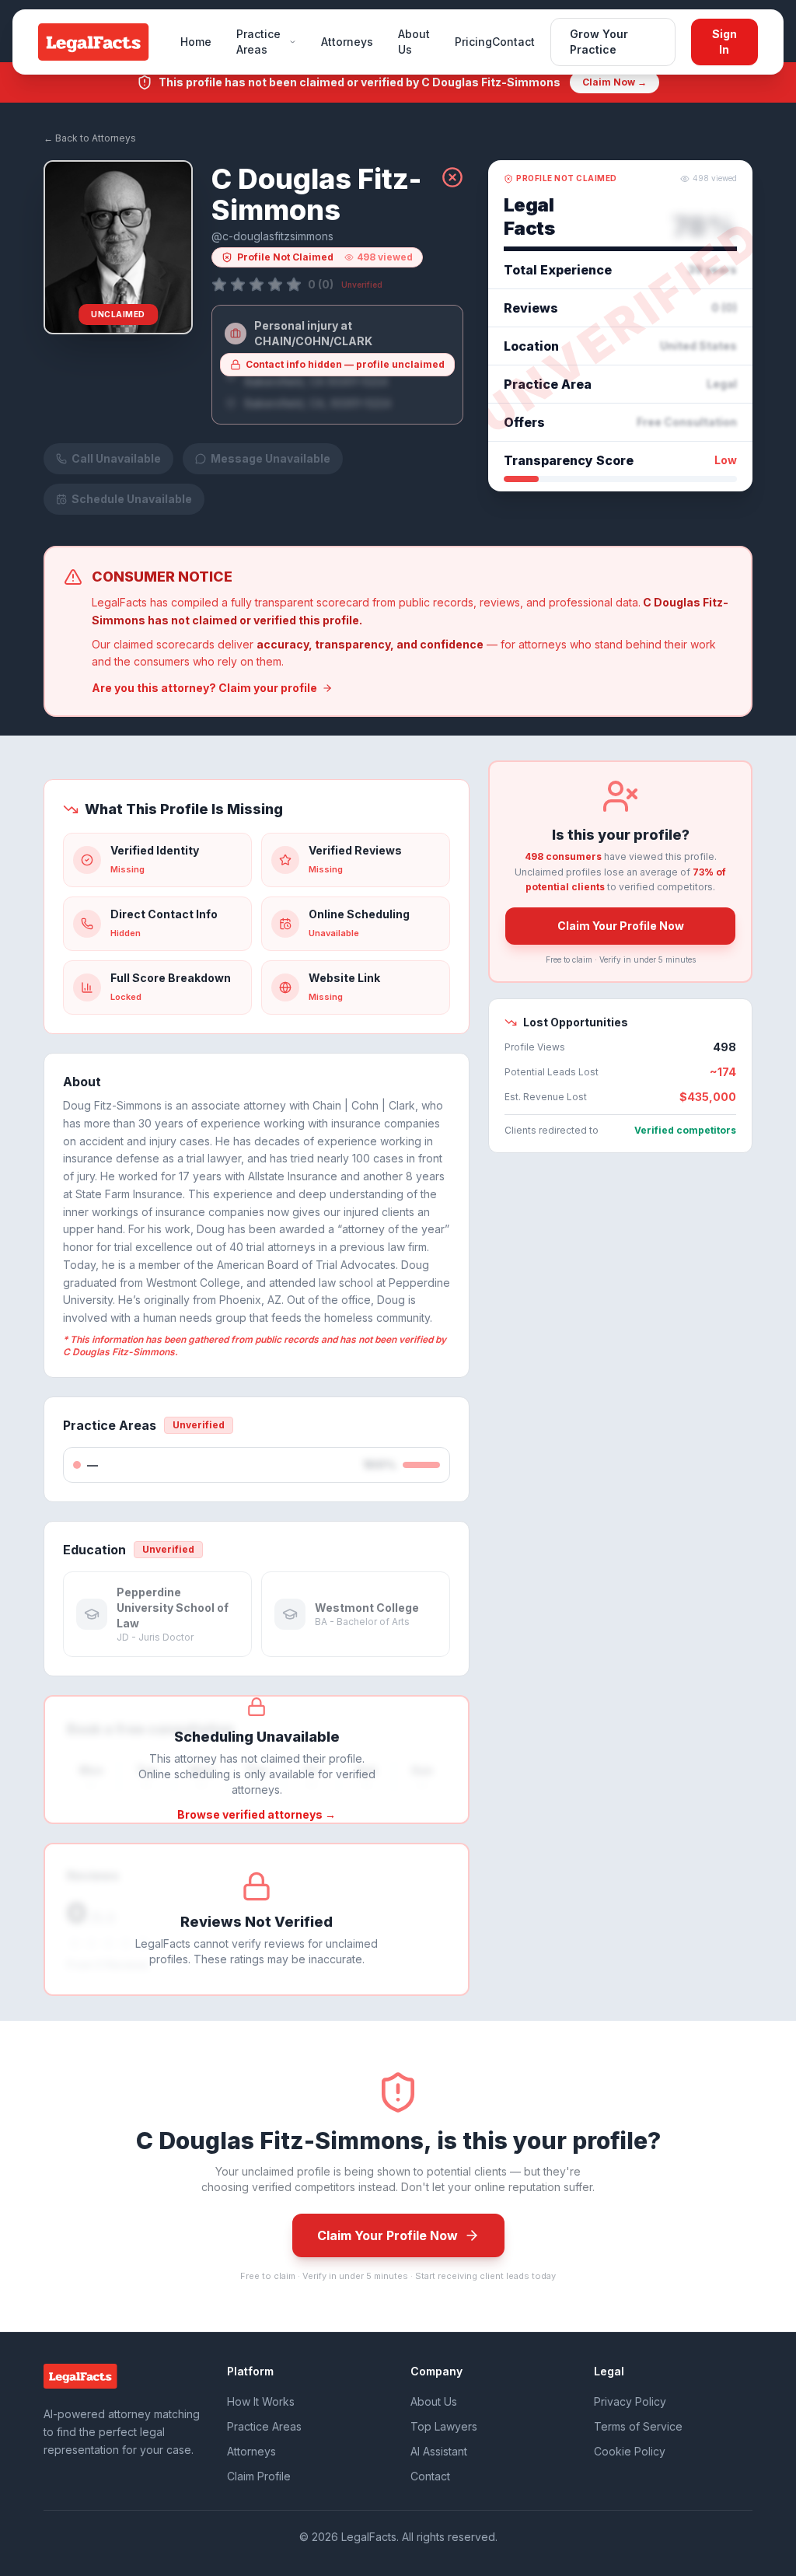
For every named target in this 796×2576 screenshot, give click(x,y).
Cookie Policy (630, 2451)
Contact (513, 42)
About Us (414, 42)
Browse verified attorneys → (257, 1814)
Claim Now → (614, 82)
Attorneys (347, 42)
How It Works (261, 2401)
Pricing (473, 42)
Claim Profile (259, 2476)
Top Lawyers (444, 2426)
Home (196, 42)
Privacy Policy (630, 2401)
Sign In (724, 42)
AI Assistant (439, 2451)
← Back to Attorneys (90, 138)
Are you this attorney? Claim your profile (204, 688)
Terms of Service (638, 2426)
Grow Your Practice (599, 42)
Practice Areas (258, 42)
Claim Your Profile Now (621, 926)
